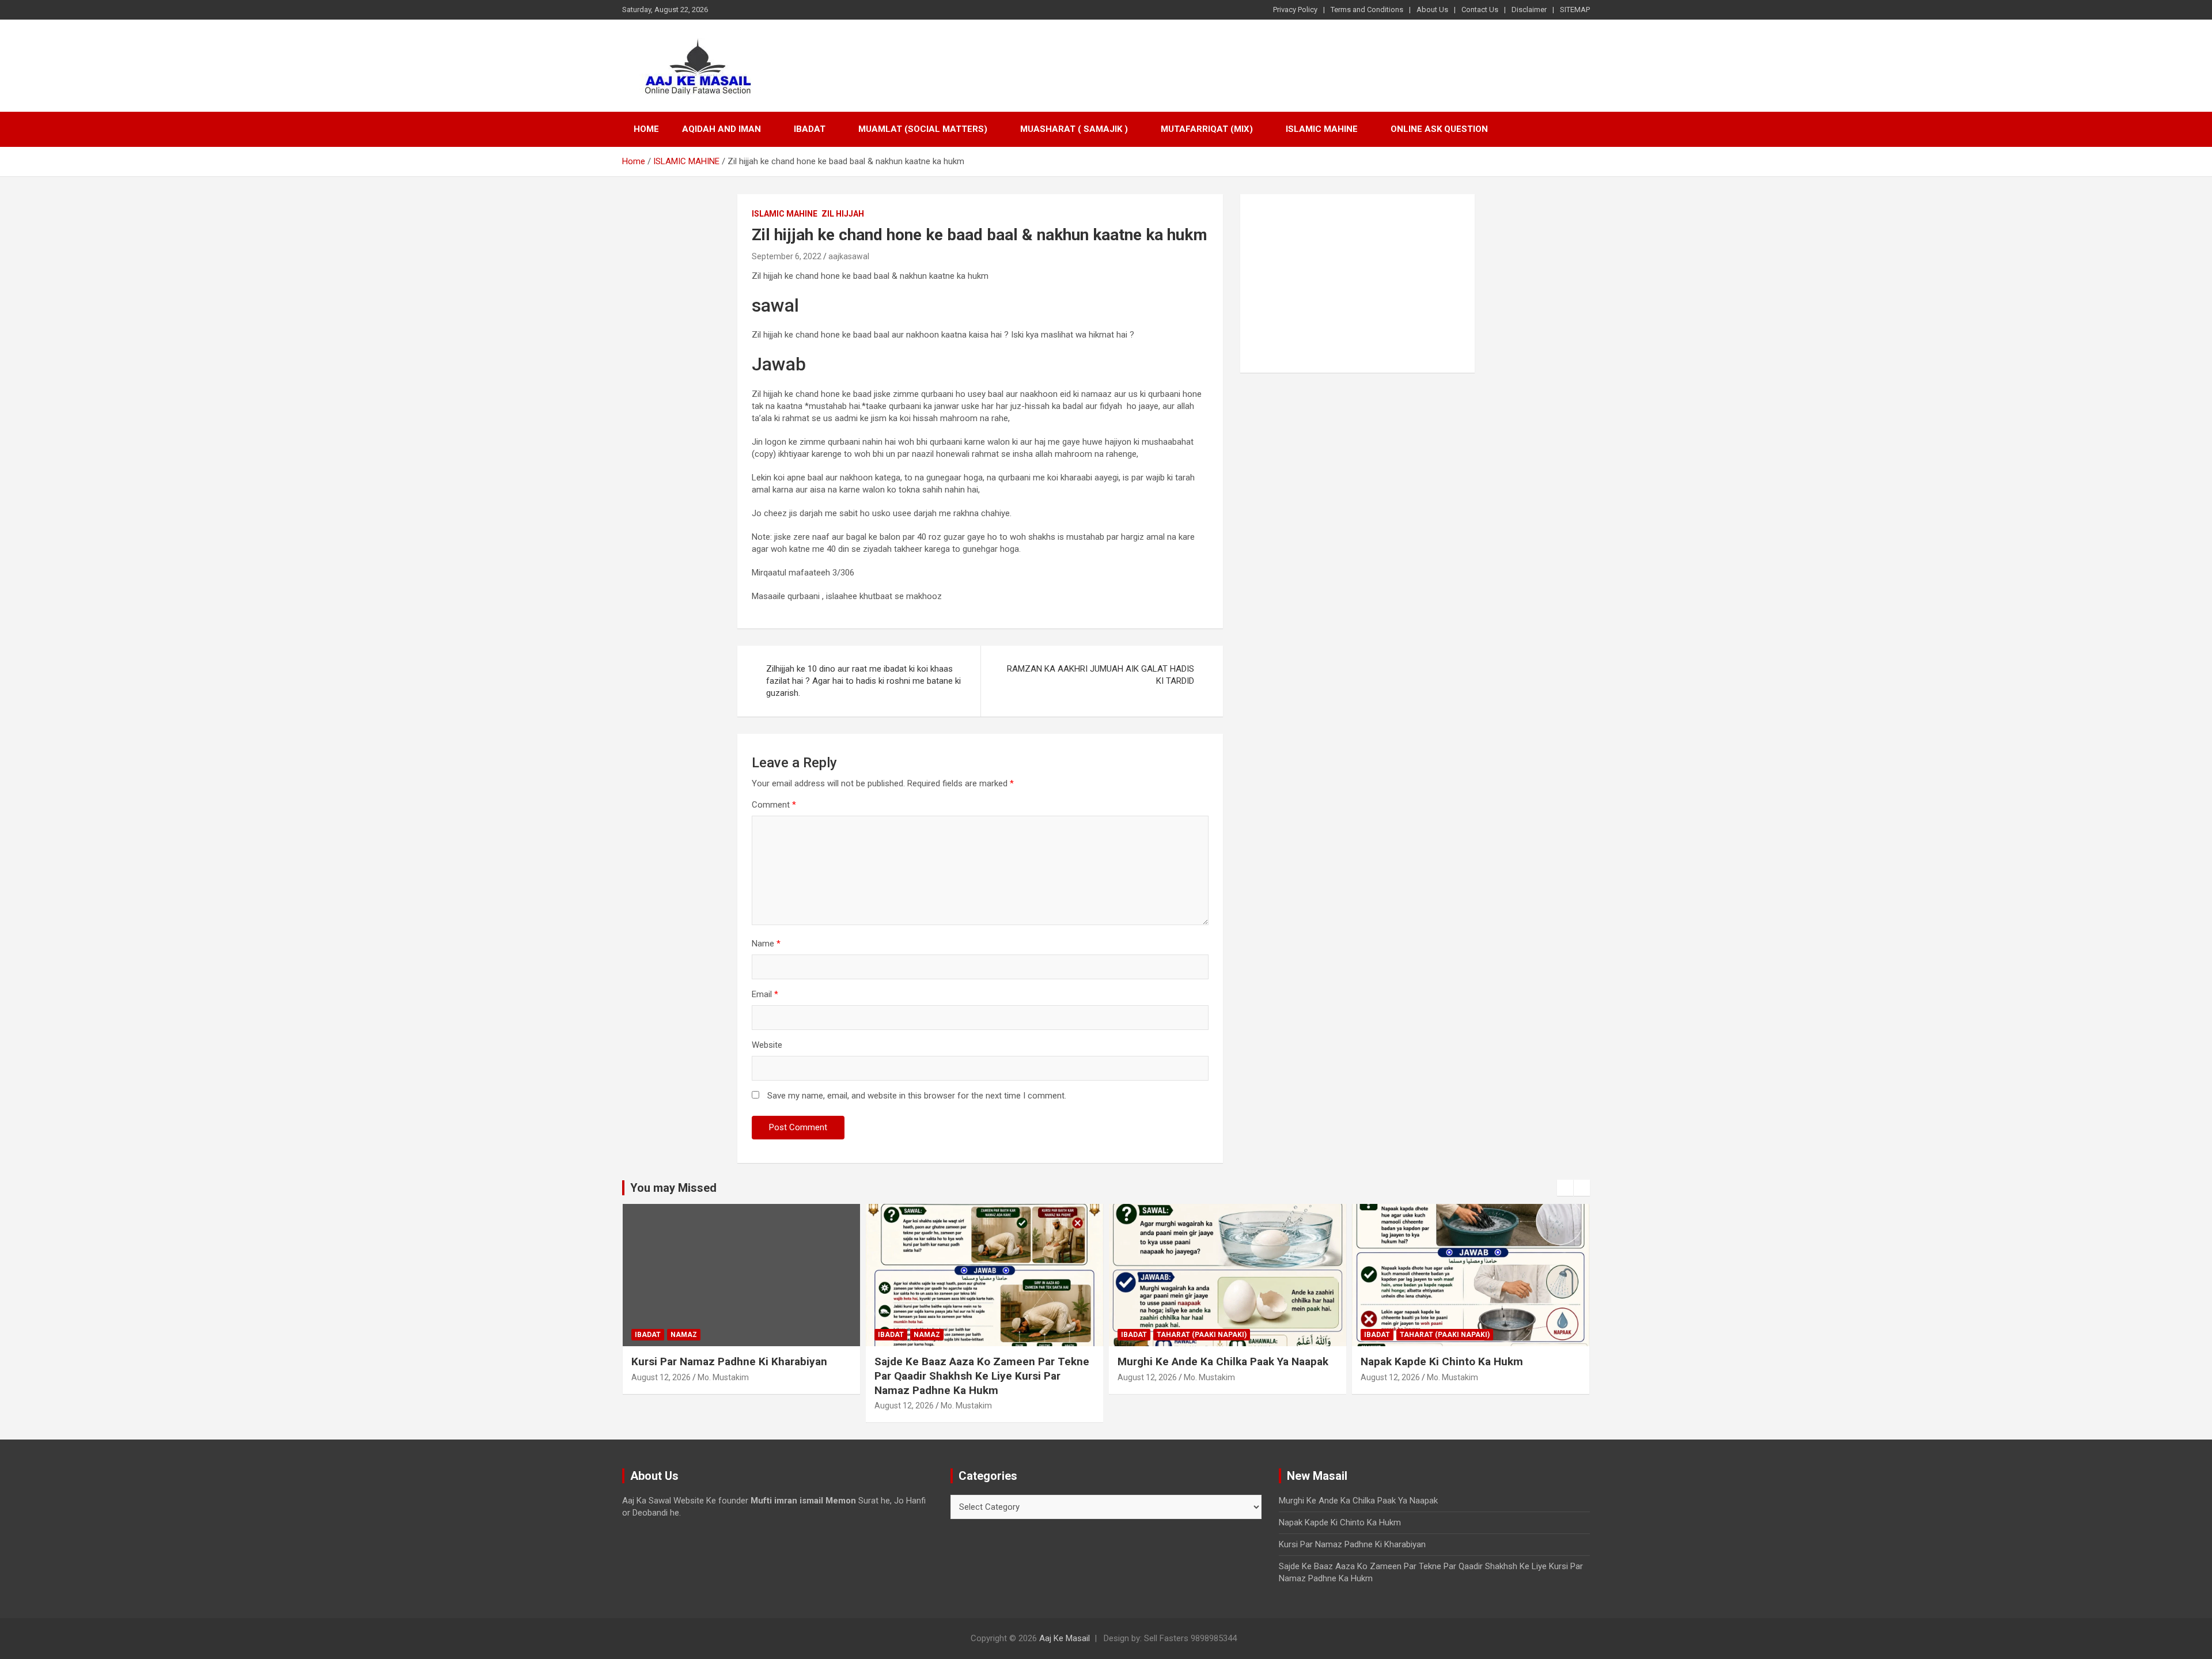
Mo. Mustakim (723, 1377)
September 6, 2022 (787, 256)
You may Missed (673, 1188)
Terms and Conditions (1367, 10)
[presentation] (1565, 1188)
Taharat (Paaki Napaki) (1202, 1335)
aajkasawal (849, 256)
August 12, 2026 (661, 1377)
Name (766, 944)
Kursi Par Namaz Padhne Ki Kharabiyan (729, 1361)
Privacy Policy (1295, 10)
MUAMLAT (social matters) (923, 129)
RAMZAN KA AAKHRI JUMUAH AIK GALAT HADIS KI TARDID (1101, 675)
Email (765, 994)
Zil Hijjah (843, 214)
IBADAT (810, 129)
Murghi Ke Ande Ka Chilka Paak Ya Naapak (1223, 1361)
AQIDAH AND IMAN (721, 129)
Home (646, 129)
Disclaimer (1529, 10)
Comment (774, 805)
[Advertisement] (1357, 283)
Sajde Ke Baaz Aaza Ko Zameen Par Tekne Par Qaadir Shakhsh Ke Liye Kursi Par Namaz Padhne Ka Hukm (982, 1376)
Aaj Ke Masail (1065, 1638)
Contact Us (1480, 10)
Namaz (684, 1335)
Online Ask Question (1439, 129)
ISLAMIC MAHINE (1322, 129)
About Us (1432, 10)
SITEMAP (1575, 10)
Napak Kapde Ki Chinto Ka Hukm (1442, 1361)
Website (767, 1045)
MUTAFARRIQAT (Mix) (1207, 129)
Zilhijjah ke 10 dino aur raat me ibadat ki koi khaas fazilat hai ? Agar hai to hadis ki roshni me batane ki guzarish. (863, 681)
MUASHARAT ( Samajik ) (1074, 129)
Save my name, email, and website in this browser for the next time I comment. (917, 1096)
